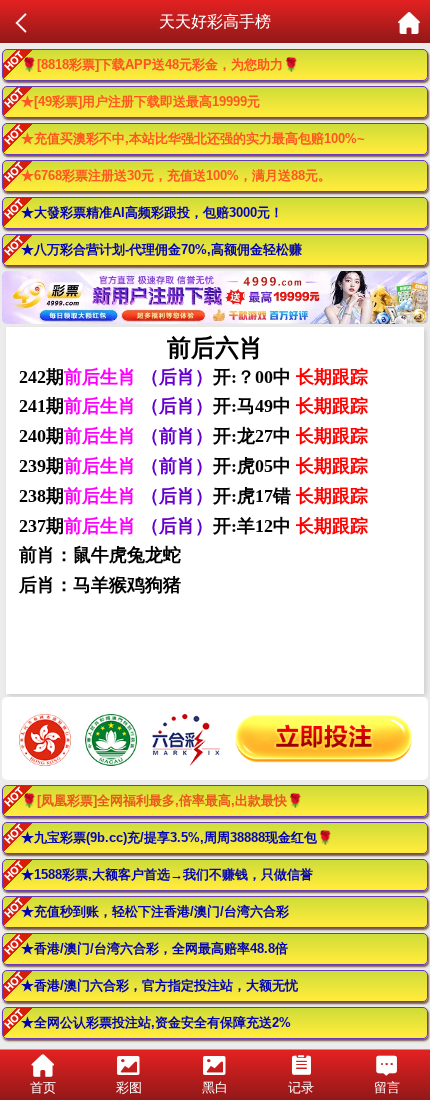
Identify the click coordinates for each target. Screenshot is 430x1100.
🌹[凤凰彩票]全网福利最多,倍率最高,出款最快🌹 (162, 800)
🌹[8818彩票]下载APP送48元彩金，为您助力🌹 (160, 64)
